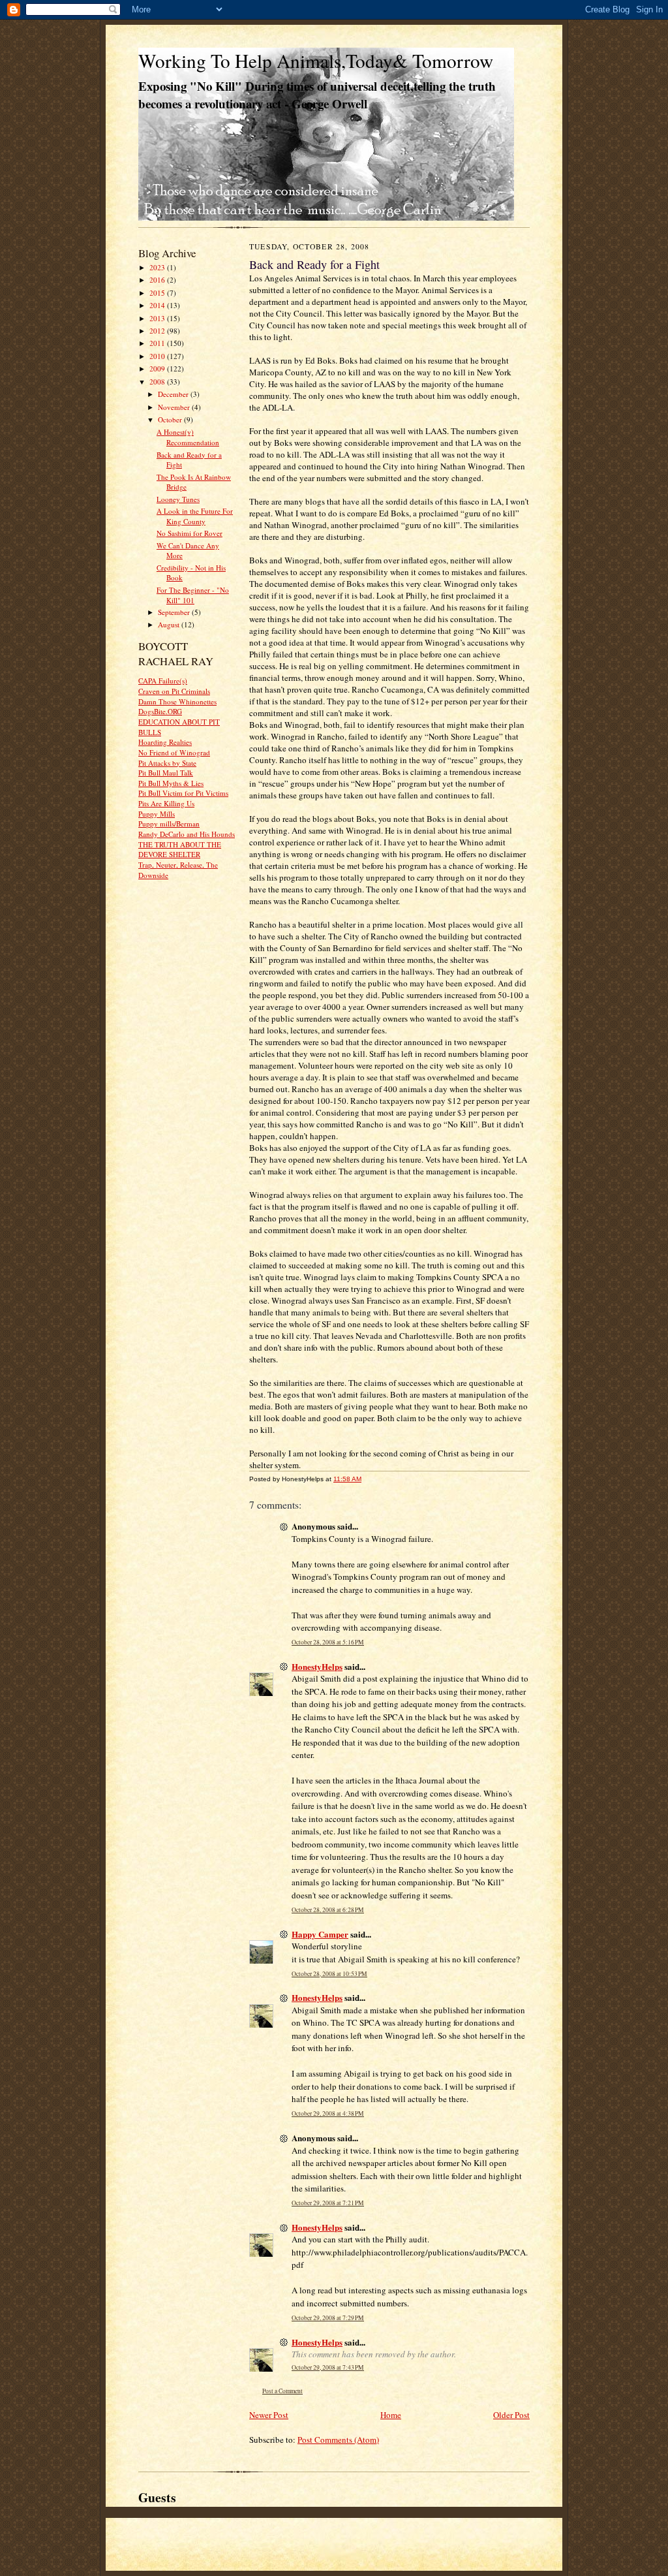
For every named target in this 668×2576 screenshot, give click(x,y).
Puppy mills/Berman (169, 824)
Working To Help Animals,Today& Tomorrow (316, 60)
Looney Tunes (178, 499)
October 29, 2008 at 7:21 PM (328, 2203)
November (175, 407)
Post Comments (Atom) (338, 2440)
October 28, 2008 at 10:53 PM (329, 1974)
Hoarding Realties (165, 742)
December (174, 394)
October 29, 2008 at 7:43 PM (328, 2367)
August (170, 624)
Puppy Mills (157, 814)
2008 (158, 382)
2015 (158, 293)
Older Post (511, 2415)
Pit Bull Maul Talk (166, 773)
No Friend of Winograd (174, 752)
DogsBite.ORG (160, 711)
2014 (158, 305)
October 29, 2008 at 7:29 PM (328, 2318)
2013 (158, 318)
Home (391, 2415)
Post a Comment (282, 2391)
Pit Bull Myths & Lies (171, 783)
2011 (158, 343)
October (171, 419)
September (175, 612)
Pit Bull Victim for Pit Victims (183, 793)
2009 (158, 369)
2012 (158, 331)
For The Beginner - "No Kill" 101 (193, 595)
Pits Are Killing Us (166, 803)
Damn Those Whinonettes (177, 701)
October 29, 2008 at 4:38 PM (328, 2113)
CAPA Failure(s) (163, 681)
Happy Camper (320, 1934)
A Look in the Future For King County (195, 516)
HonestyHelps (317, 1666)
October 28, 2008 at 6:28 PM (328, 1910)
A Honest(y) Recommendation (188, 437)
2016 (158, 280)
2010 (158, 356)
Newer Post (269, 2415)
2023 (158, 267)
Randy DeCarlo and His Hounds (187, 834)
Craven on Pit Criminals (174, 691)
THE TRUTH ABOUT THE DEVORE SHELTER (180, 850)
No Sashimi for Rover (190, 533)
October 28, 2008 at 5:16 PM (328, 1642)
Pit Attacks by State (167, 763)
